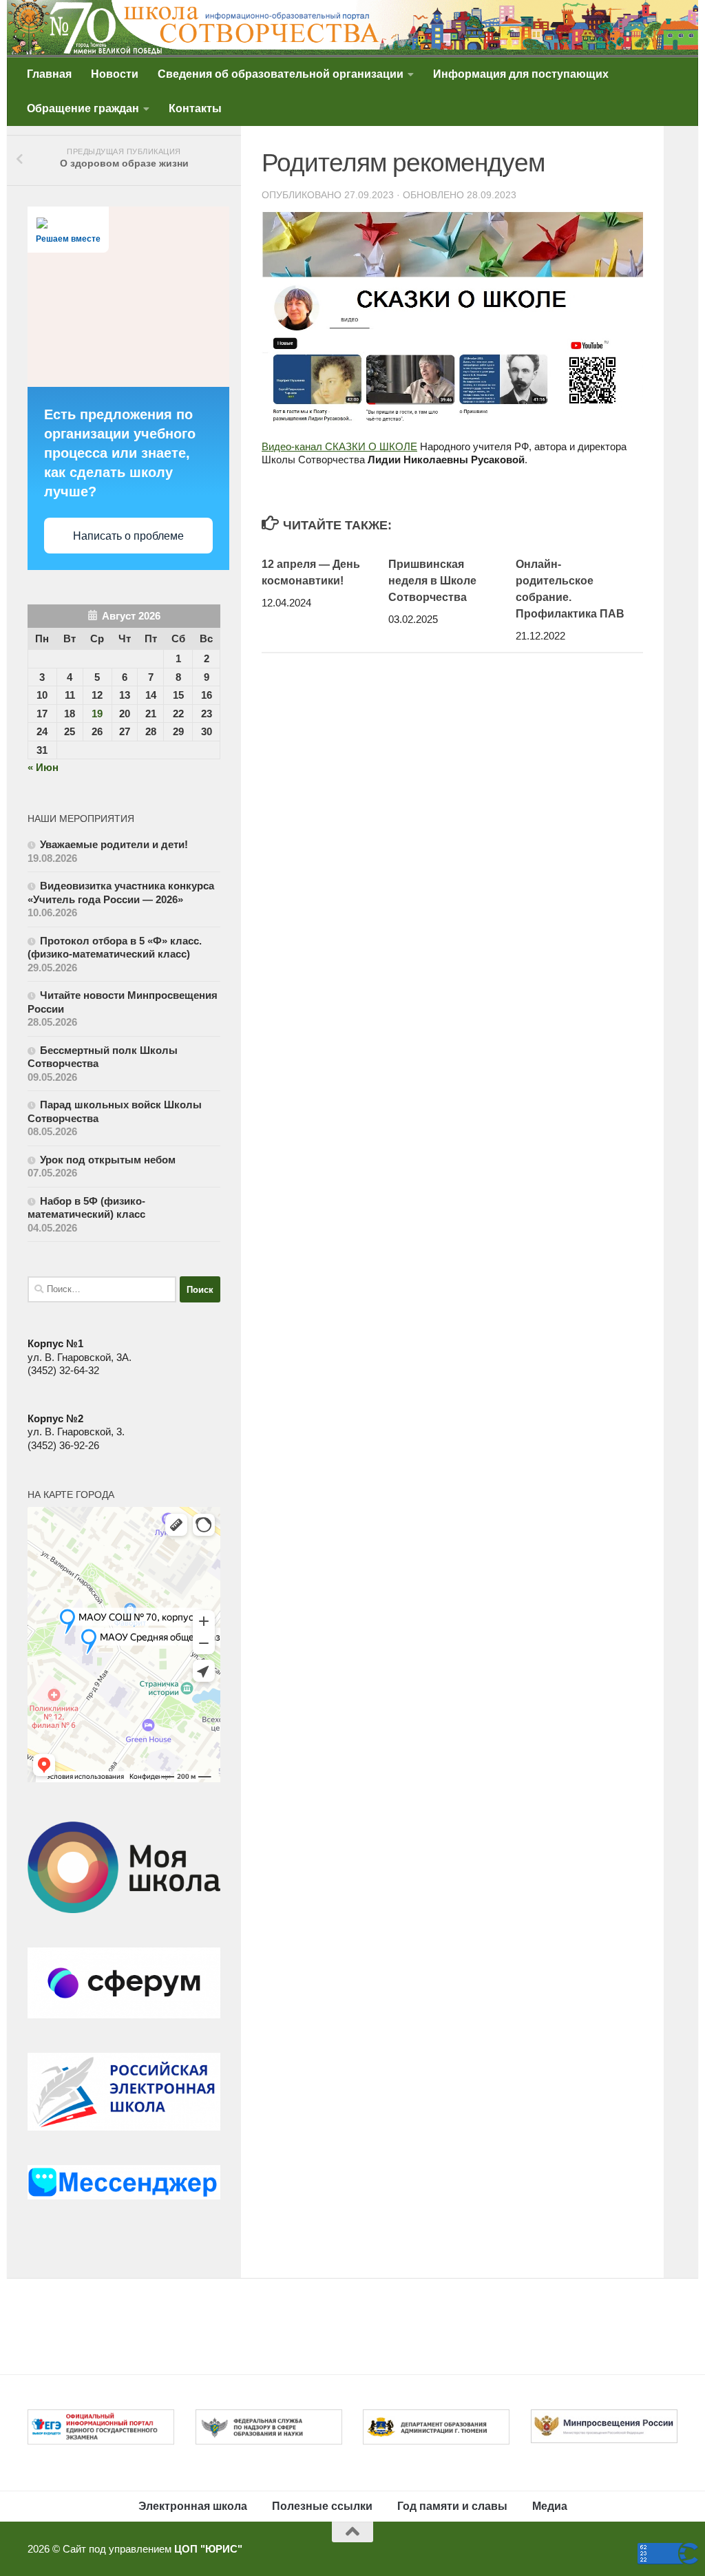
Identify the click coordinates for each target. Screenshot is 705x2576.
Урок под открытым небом (108, 1160)
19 (97, 714)
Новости (115, 74)
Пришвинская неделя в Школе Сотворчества (432, 581)
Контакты (195, 108)
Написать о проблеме (128, 536)
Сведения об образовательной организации (281, 74)
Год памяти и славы (452, 2506)
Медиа (550, 2506)
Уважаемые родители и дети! (115, 844)
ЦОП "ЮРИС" (208, 2549)
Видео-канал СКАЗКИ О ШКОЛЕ (339, 446)
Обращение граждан (83, 108)
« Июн (43, 767)
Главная (49, 74)
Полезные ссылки (322, 2506)
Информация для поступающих (521, 74)
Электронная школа (193, 2506)
